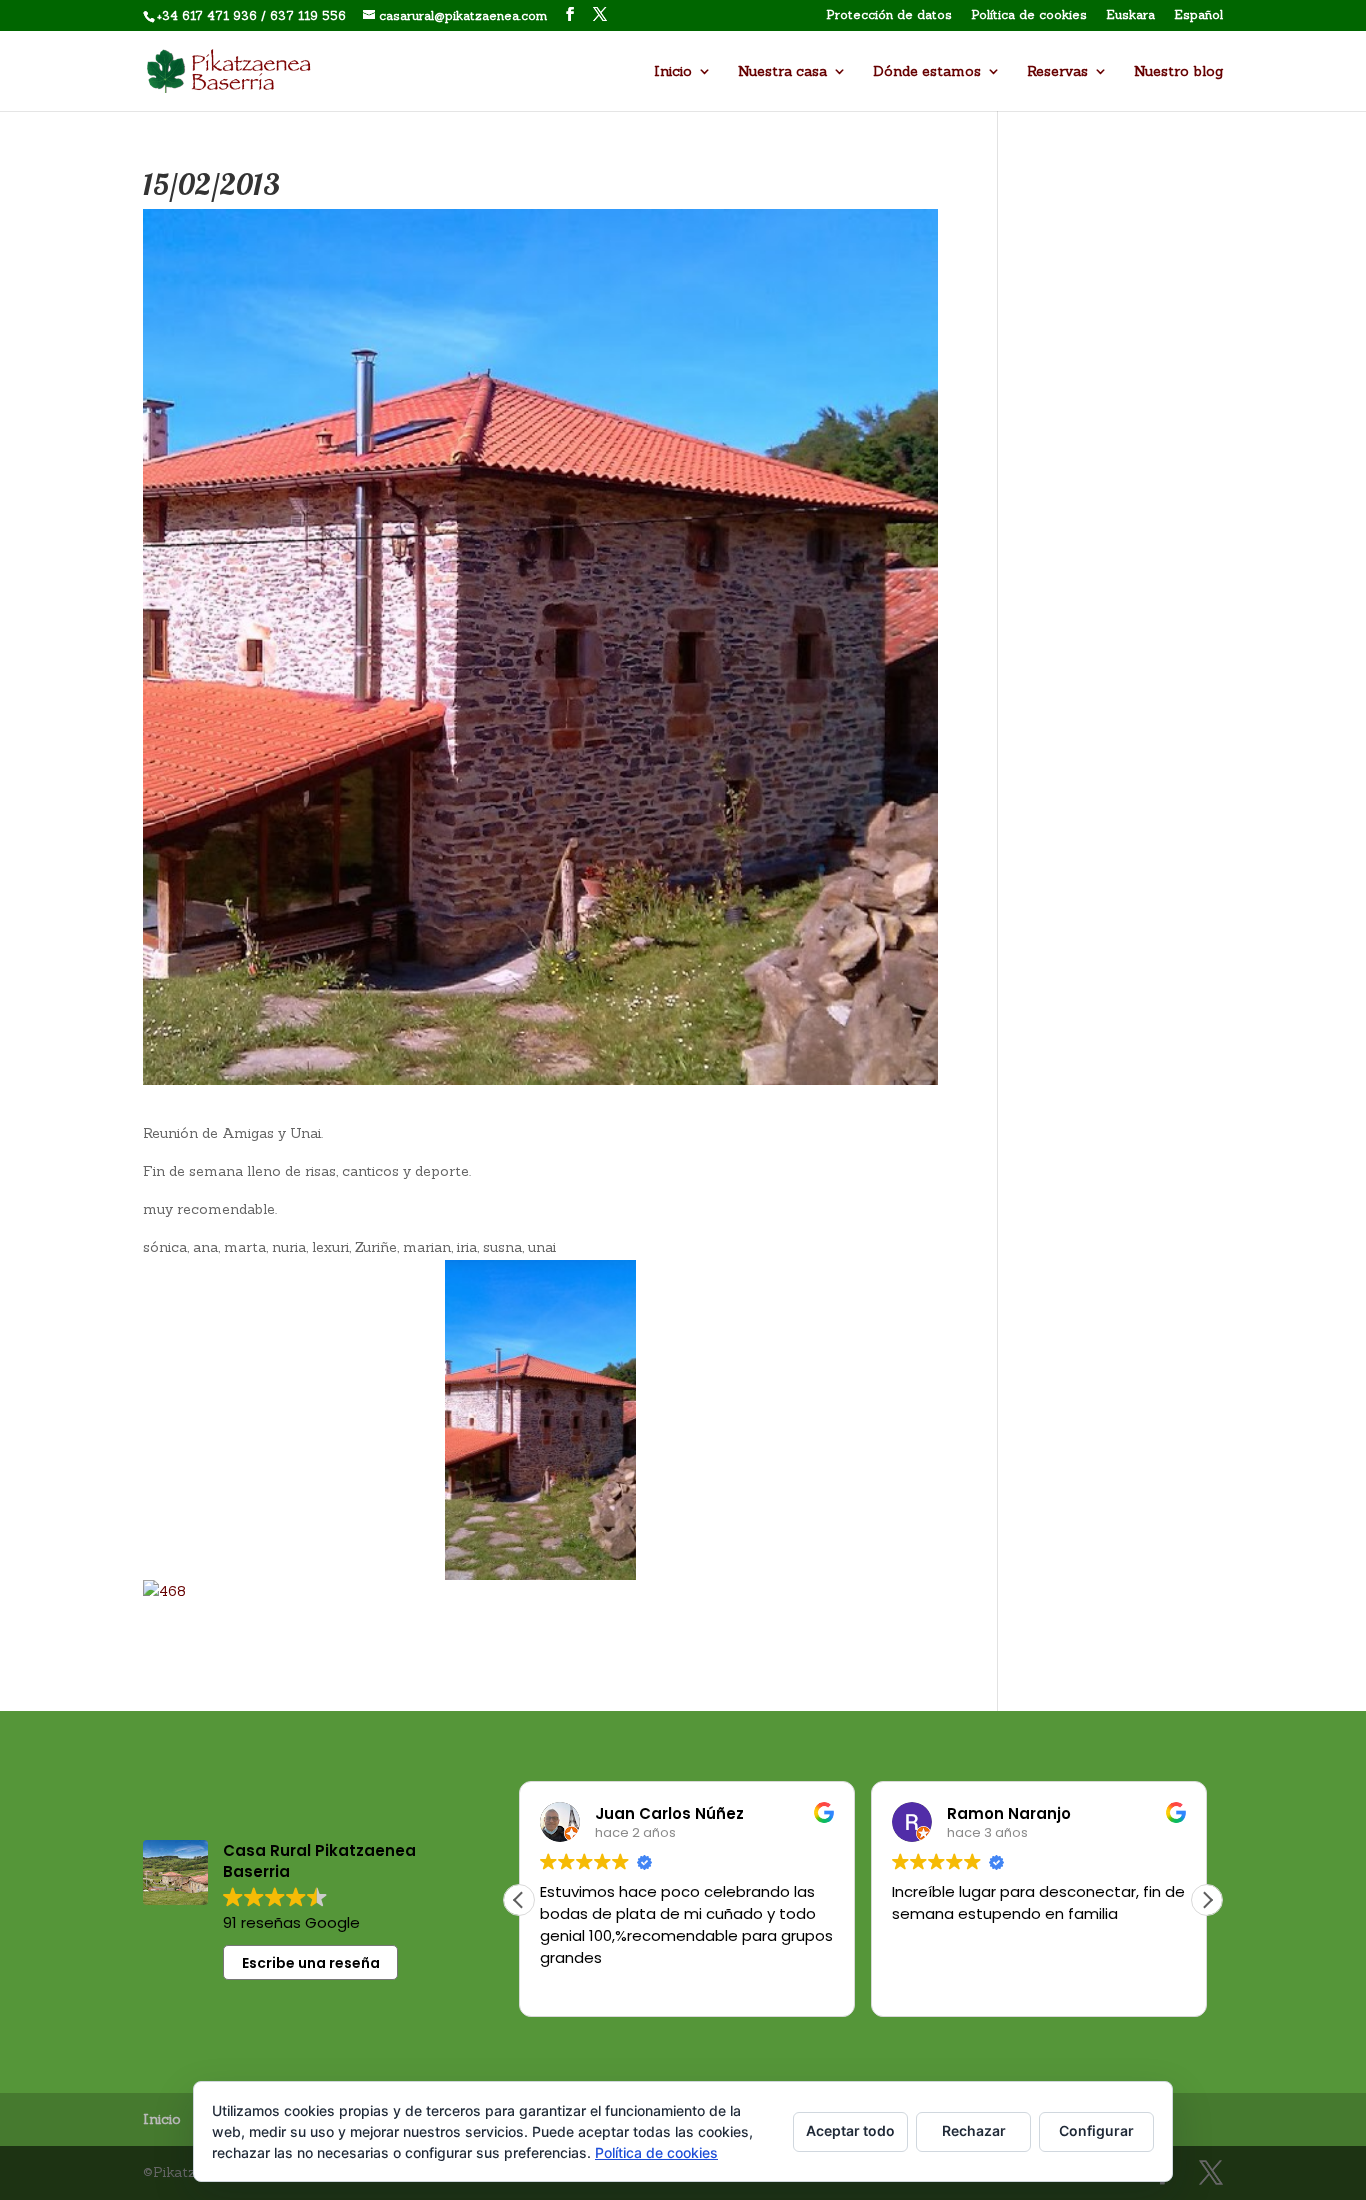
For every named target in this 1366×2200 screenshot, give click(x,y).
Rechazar (974, 2130)
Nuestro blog (1178, 72)
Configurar (1096, 2130)
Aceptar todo (850, 2130)
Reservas (1057, 72)
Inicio (673, 72)
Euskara (1130, 15)
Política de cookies (1029, 15)
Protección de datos (889, 15)
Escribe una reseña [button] (311, 1963)
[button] (1207, 1900)
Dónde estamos (927, 72)
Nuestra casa (782, 72)
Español (1198, 15)
